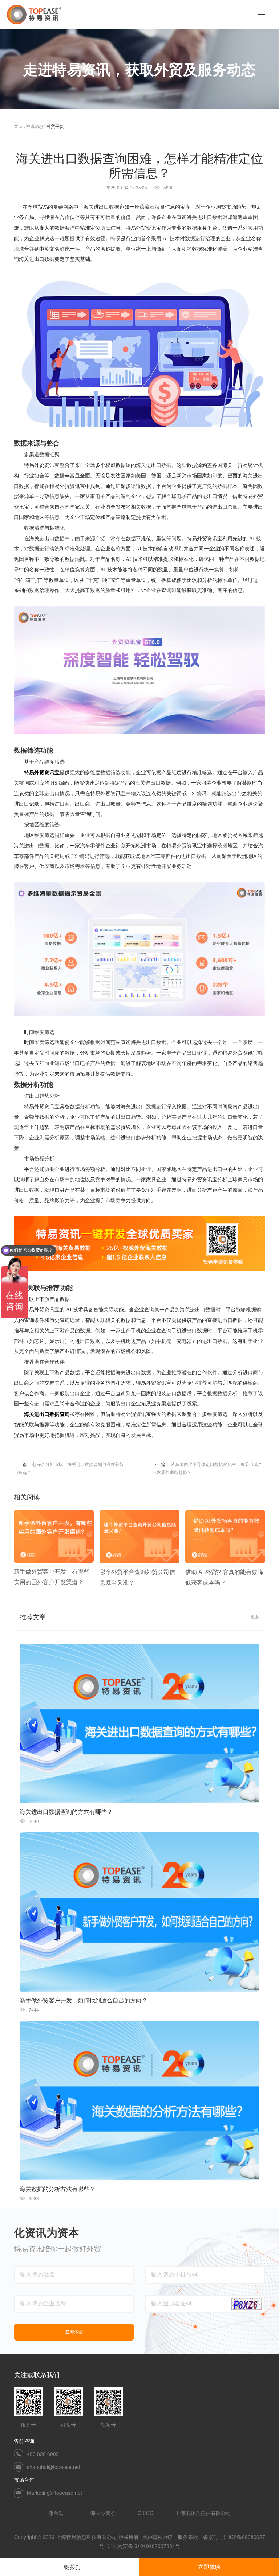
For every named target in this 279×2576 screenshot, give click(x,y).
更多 (255, 1616)
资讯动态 (35, 126)
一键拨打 (70, 2567)
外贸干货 (55, 126)
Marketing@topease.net (54, 2493)
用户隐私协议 (157, 2537)
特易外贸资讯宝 (42, 773)
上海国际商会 (101, 2513)
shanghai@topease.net (54, 2467)
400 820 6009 (43, 2454)
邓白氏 (56, 2513)
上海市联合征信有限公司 (203, 2513)
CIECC (145, 2513)
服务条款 (188, 2537)
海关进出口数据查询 (47, 1414)
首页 (18, 126)
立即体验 (209, 2567)
